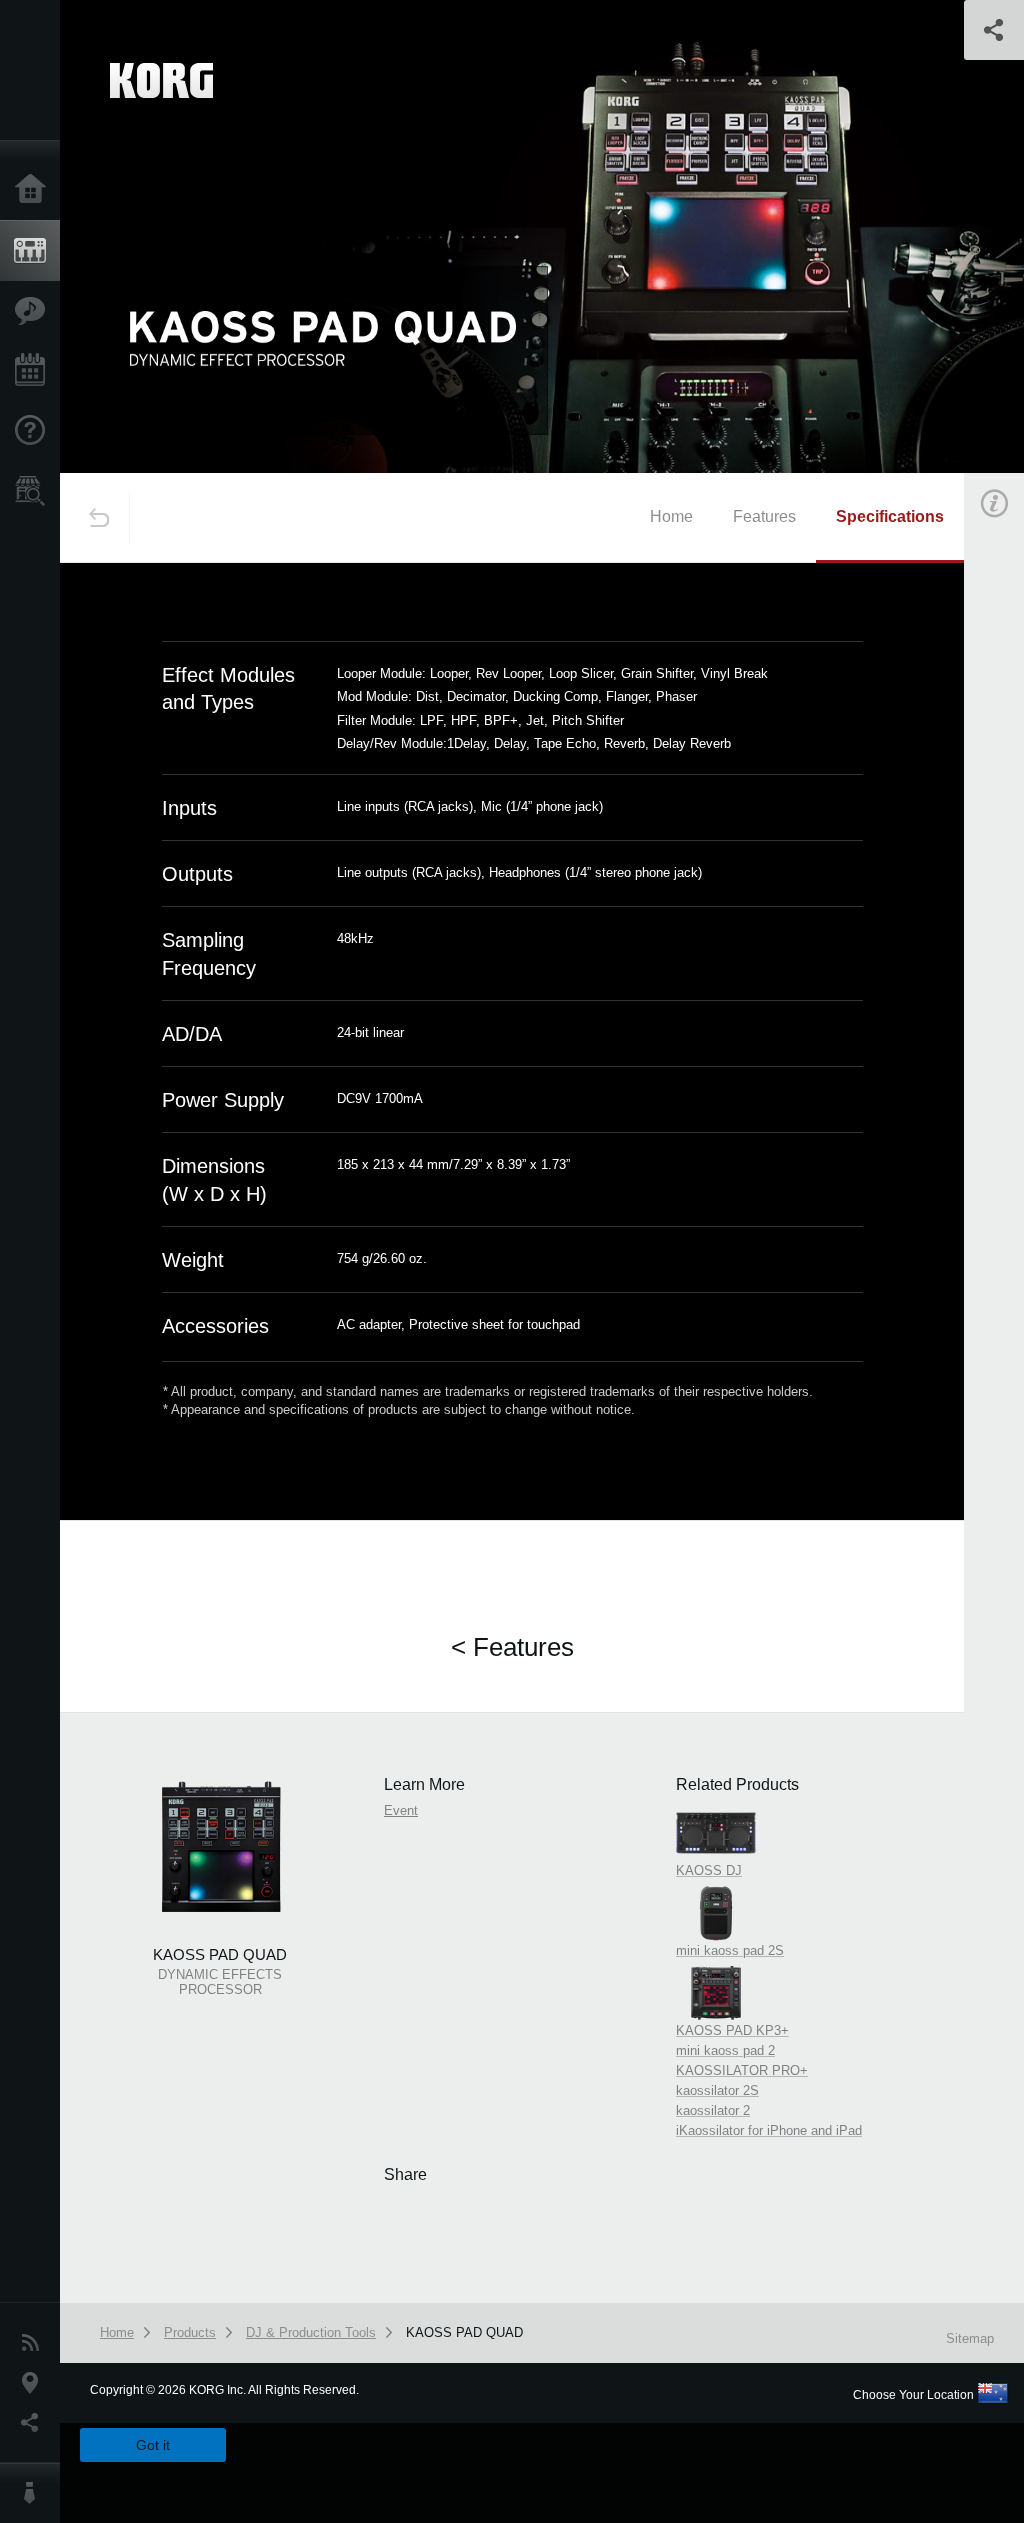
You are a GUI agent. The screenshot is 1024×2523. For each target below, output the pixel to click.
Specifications (890, 516)
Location (35, 2383)
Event (401, 1810)
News (35, 2343)
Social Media (35, 2423)
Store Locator (35, 491)
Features (35, 311)
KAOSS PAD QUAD (464, 2332)
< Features (512, 1647)
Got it (153, 2445)
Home (35, 190)
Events (35, 371)
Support (35, 431)
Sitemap (970, 2338)
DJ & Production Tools (311, 2332)
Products (35, 251)
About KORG (35, 2493)
